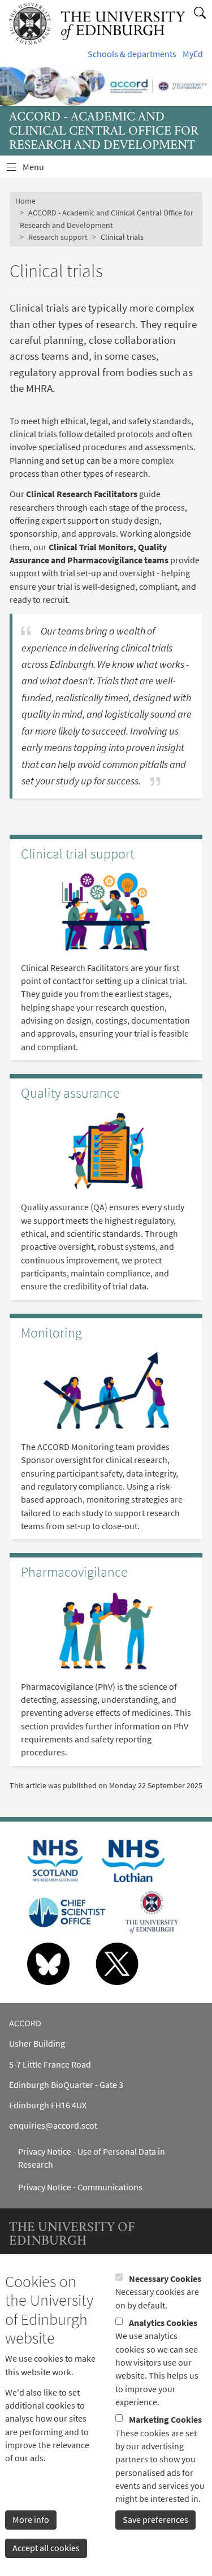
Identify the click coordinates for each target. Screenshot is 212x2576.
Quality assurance (70, 1093)
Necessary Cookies (165, 2279)
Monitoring (51, 1333)
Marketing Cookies (165, 2420)
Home (25, 201)
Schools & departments (132, 54)
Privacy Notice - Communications (80, 2187)
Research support (58, 237)
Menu (40, 170)
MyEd (193, 54)
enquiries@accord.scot (53, 2126)
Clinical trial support (77, 854)
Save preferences (155, 2520)
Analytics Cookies (163, 2323)
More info (31, 2520)
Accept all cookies (46, 2548)
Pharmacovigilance (74, 1572)
